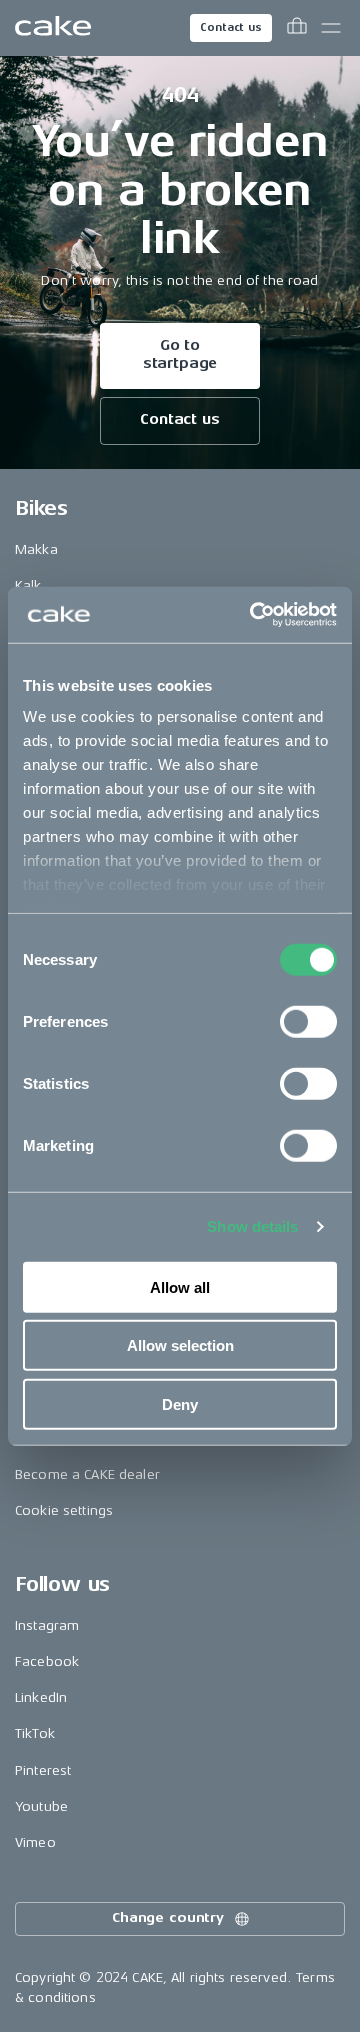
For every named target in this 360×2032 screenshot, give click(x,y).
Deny (180, 1403)
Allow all (180, 1286)
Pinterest (43, 1770)
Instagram (47, 1625)
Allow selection (180, 1345)
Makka (36, 549)
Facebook (47, 1661)
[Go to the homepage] (53, 28)
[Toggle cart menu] (297, 28)
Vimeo (35, 1842)
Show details (252, 1226)
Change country (168, 1917)
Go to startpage (180, 354)
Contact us (231, 27)
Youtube (41, 1806)
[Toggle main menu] (331, 28)
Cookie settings (64, 1510)
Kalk (28, 585)
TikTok (35, 1733)
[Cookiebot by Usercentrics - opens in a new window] (254, 615)
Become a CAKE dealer (87, 1474)
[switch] (308, 1021)
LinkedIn (41, 1697)
